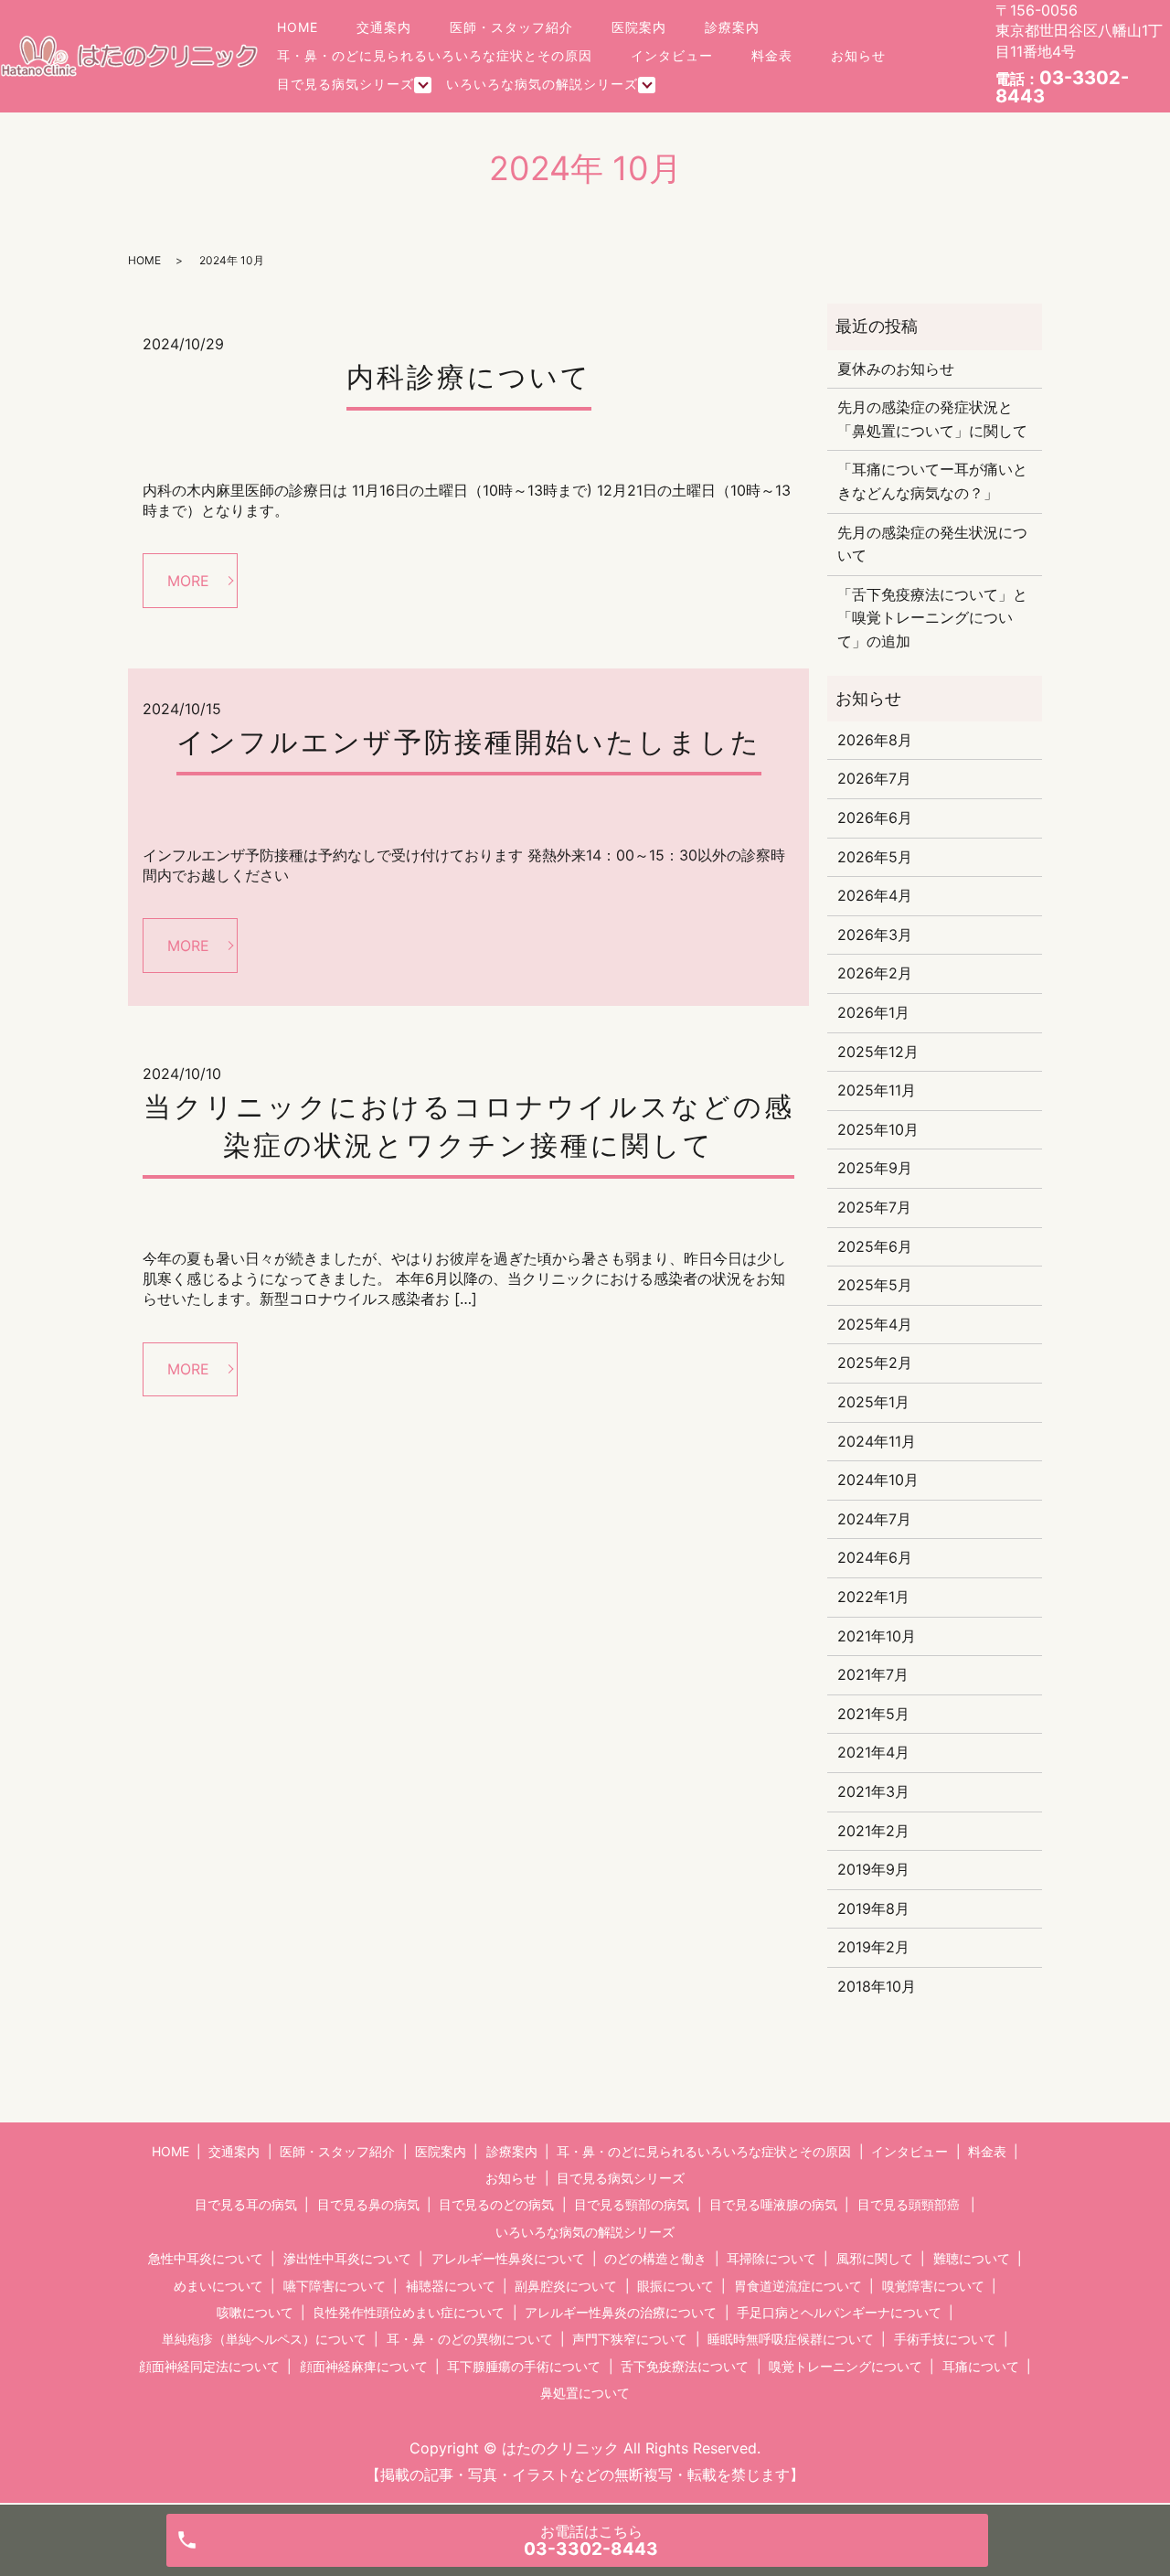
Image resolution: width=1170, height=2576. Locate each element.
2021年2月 (873, 1831)
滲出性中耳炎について (347, 2258)
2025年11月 (877, 1090)
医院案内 (639, 27)
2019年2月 (873, 1947)
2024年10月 (878, 1480)
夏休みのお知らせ (896, 369)
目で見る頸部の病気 (632, 2204)
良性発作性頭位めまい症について (409, 2312)
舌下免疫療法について (685, 2366)
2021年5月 (873, 1714)
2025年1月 (873, 1402)
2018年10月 (877, 1986)
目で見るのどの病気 (496, 2204)
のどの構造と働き (655, 2258)
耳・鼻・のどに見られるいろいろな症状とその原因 (435, 55)
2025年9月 (875, 1168)
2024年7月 (874, 1519)
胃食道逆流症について (798, 2286)
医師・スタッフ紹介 (511, 27)
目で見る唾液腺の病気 (773, 2204)
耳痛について (981, 2366)
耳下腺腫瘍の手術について (524, 2366)
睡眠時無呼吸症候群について (791, 2339)
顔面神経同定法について (209, 2366)
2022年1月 (873, 1597)
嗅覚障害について (933, 2286)
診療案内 (732, 27)
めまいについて (218, 2286)
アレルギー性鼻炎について (508, 2258)
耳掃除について (771, 2258)
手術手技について (945, 2339)
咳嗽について (255, 2312)
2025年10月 (878, 1129)
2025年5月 (875, 1285)
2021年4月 (873, 1752)
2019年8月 (873, 1908)
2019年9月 (873, 1869)
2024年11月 (877, 1441)
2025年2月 (875, 1363)
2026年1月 (873, 1012)
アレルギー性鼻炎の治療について (621, 2312)
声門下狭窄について (630, 2339)
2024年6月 (875, 1557)
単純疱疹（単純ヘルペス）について (264, 2339)
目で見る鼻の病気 (368, 2204)
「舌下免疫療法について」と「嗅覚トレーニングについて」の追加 (932, 618)
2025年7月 (874, 1207)
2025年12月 (878, 1052)
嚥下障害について (335, 2286)
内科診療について (469, 377)
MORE (188, 581)
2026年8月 (875, 740)
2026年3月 (875, 935)
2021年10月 (877, 1636)
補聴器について (451, 2286)
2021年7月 (873, 1674)
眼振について (675, 2286)
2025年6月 (875, 1246)
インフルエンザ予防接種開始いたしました (469, 742)
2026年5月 (875, 857)
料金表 (772, 55)
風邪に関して (875, 2258)
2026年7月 (874, 778)
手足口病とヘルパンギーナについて (839, 2312)
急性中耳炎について (206, 2258)
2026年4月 (875, 895)
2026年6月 (875, 818)
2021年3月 (873, 1791)
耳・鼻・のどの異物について (470, 2339)
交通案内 (384, 27)
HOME (298, 27)
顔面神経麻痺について (364, 2366)
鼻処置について (585, 2393)
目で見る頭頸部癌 (909, 2204)
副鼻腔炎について (566, 2286)
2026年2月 (875, 973)
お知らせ (858, 55)
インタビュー (672, 55)
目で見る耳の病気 (246, 2204)
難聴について (972, 2258)
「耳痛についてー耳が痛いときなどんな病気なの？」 (932, 481)
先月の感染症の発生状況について (932, 544)
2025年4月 (875, 1324)
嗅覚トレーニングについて (846, 2366)
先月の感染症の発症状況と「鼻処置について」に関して (932, 419)
